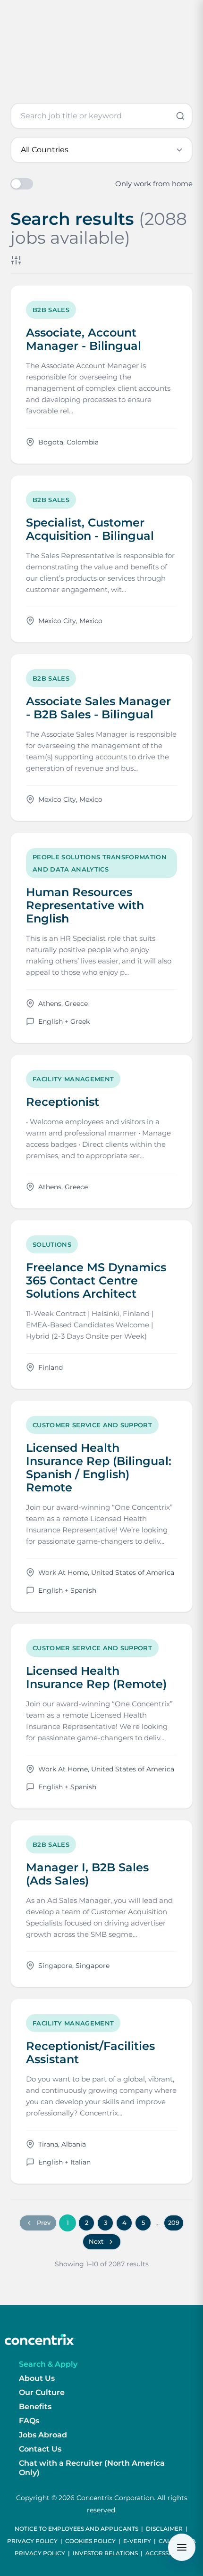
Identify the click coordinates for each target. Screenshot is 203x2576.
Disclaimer (164, 2529)
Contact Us (40, 2449)
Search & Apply (48, 2364)
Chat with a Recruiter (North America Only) (92, 2468)
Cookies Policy (90, 2541)
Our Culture (42, 2392)
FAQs (29, 2421)
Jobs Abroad (43, 2435)
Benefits (35, 2407)
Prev (44, 2222)
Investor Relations (105, 2553)
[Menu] (182, 2547)
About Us (37, 2378)
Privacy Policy (32, 2541)
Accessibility (167, 2553)
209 (174, 2222)
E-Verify (137, 2541)
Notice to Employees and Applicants (76, 2529)
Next (96, 2241)
